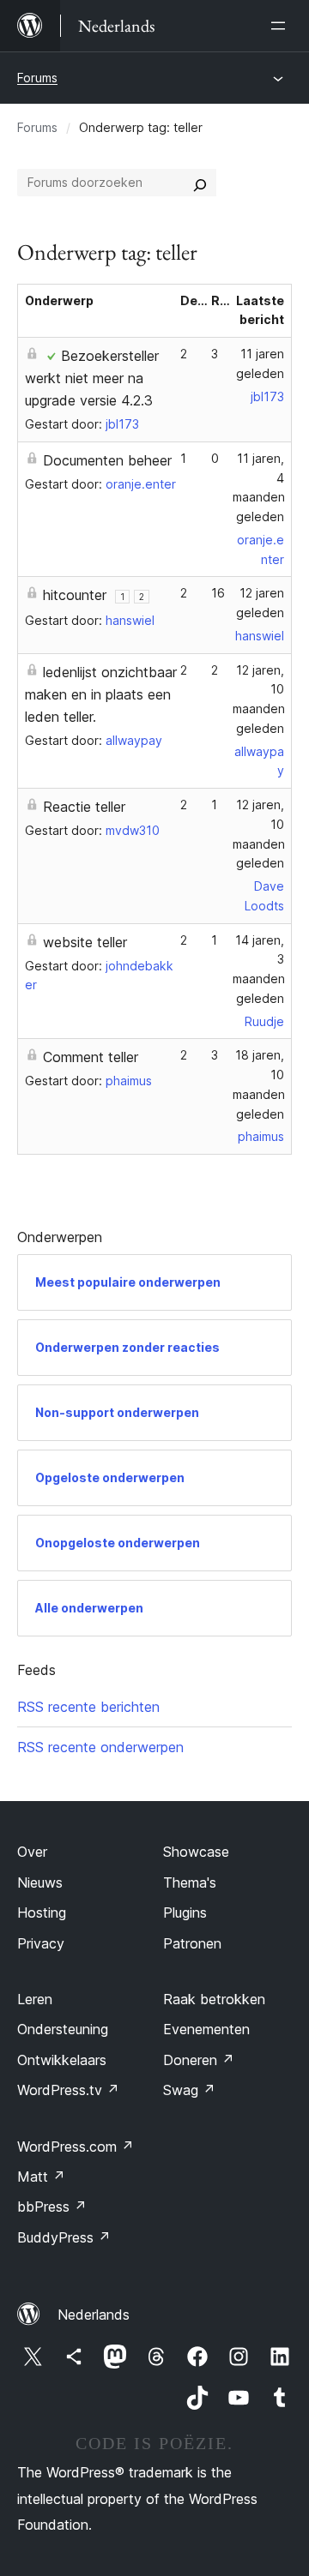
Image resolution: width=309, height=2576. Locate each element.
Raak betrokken (214, 1999)
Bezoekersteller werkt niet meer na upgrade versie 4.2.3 (92, 378)
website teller (85, 942)
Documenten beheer (107, 460)
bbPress (52, 2207)
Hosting (42, 1912)
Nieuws (40, 1882)
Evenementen (206, 2029)
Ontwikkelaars (62, 2060)
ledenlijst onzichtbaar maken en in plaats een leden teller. (101, 694)
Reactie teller (84, 807)
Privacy (41, 1943)
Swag (189, 2090)
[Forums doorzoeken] (200, 183)
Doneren (199, 2060)
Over (32, 1852)
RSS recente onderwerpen (100, 1747)
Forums (37, 78)
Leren (35, 1999)
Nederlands (94, 2315)
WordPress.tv (68, 2090)
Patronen (192, 1943)
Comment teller (91, 1057)
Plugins (185, 1912)
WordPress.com (76, 2147)
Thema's (190, 1882)
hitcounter (75, 595)
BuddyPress (64, 2237)
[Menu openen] (282, 26)
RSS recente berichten (88, 1707)
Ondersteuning (63, 2029)
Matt (41, 2177)
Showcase (196, 1852)
